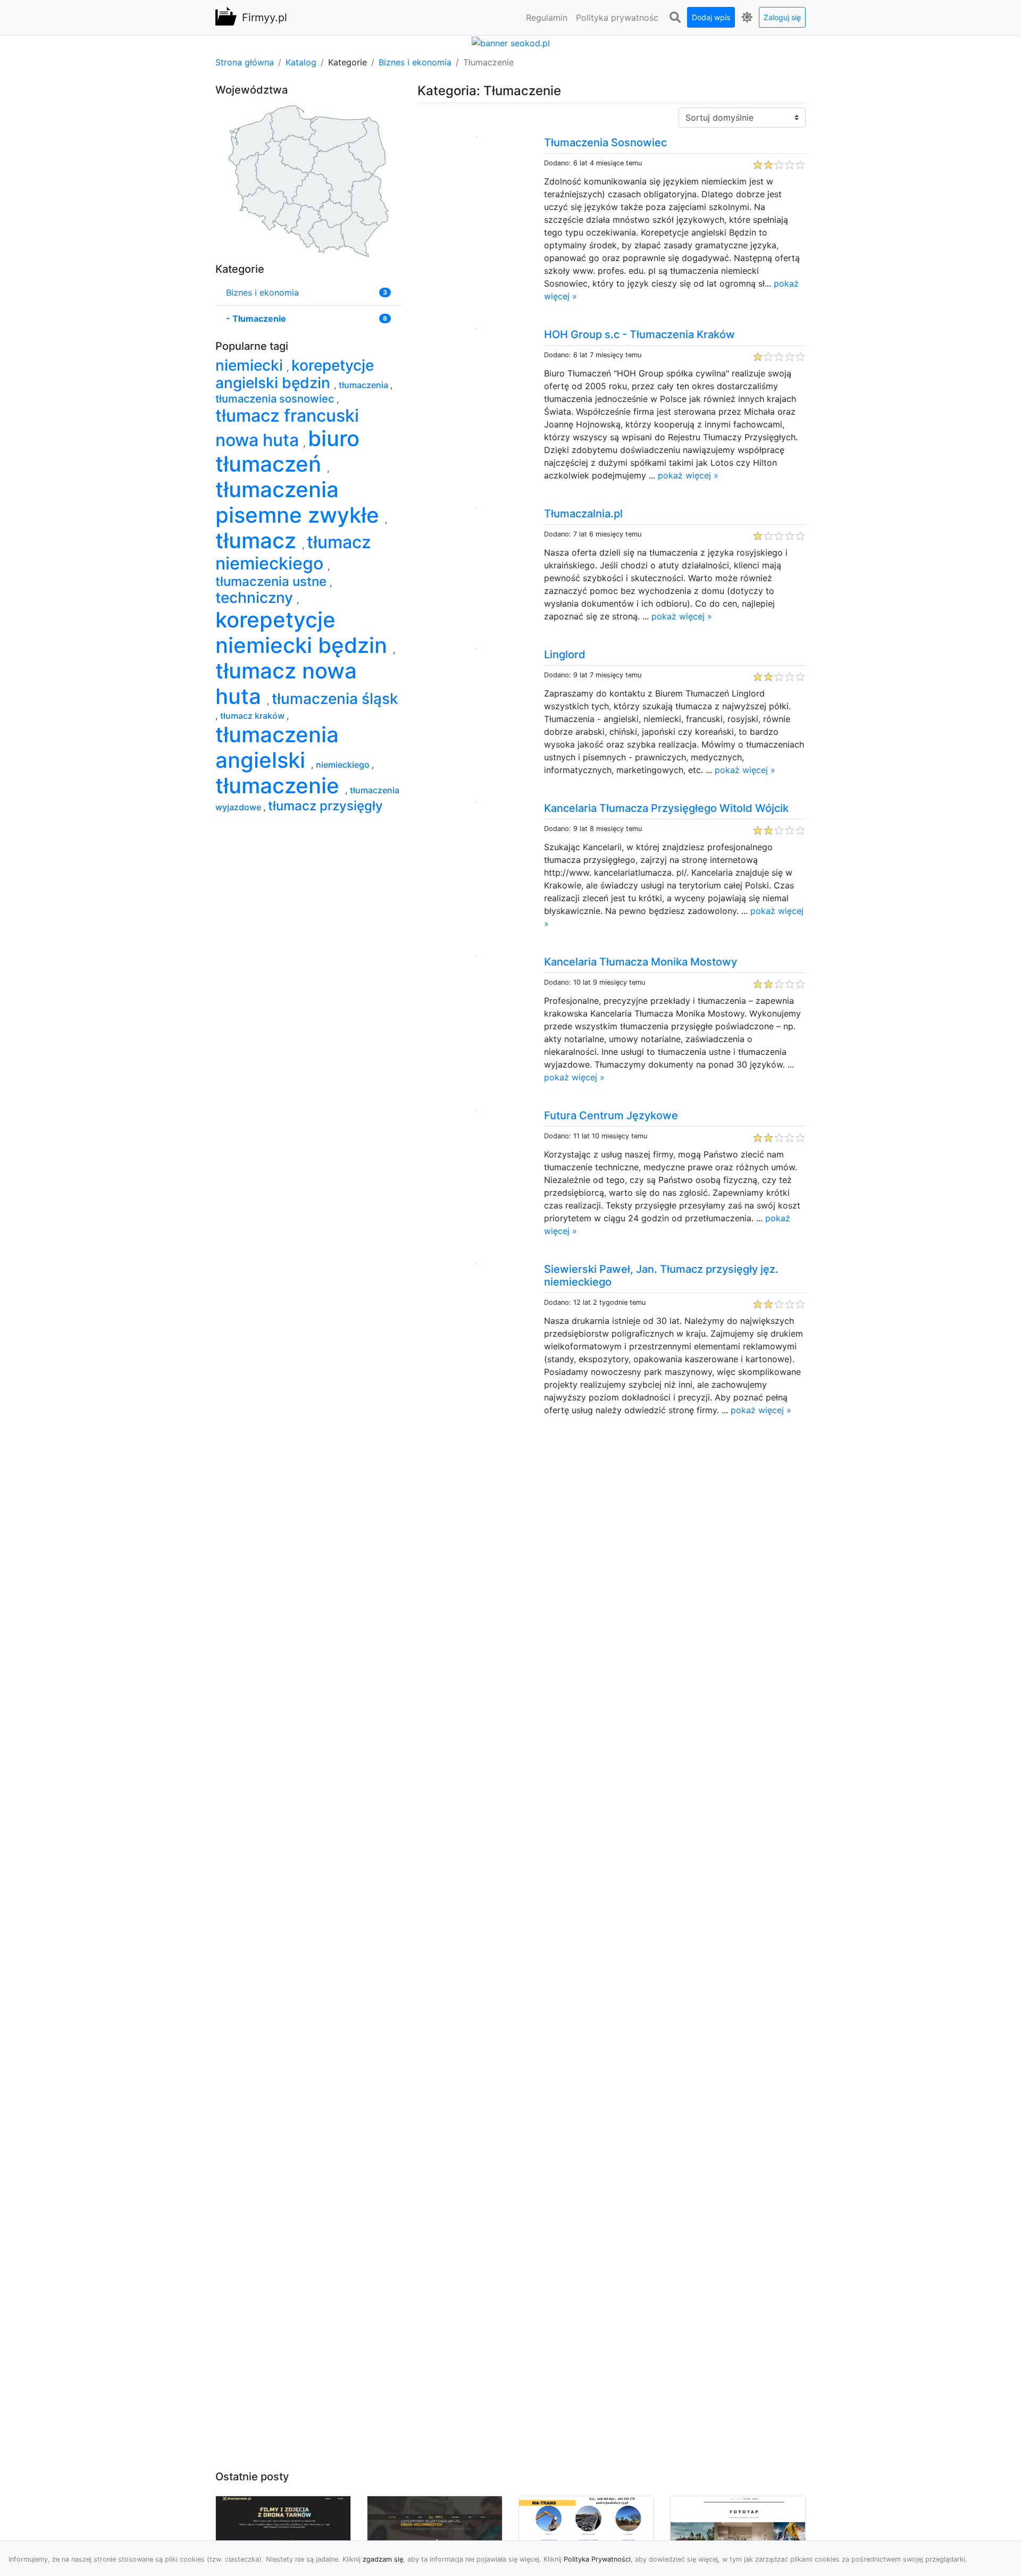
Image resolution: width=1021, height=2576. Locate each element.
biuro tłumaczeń (287, 451)
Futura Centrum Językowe (611, 1115)
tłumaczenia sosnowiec (276, 399)
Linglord (565, 655)
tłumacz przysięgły (325, 806)
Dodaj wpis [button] (711, 17)
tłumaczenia (365, 385)
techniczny (256, 598)
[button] (675, 18)
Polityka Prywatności (597, 2559)
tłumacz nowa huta (286, 683)
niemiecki (251, 365)
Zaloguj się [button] (782, 17)
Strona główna (245, 62)
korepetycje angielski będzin (295, 374)
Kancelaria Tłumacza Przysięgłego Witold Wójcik (666, 808)
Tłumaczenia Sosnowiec (605, 142)
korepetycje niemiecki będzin (304, 632)
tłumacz (259, 540)
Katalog (301, 62)
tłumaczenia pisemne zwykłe (300, 502)
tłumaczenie (280, 786)
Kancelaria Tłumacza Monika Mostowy (641, 962)
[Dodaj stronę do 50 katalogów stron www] (511, 42)
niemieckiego (344, 765)
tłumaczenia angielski (277, 747)
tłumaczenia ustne (273, 581)
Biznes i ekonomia (415, 62)
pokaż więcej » (688, 475)
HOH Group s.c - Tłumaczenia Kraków (639, 334)
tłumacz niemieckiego (293, 553)
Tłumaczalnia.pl (583, 514)
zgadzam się (383, 2559)
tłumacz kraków (253, 716)
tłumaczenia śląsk (335, 699)
